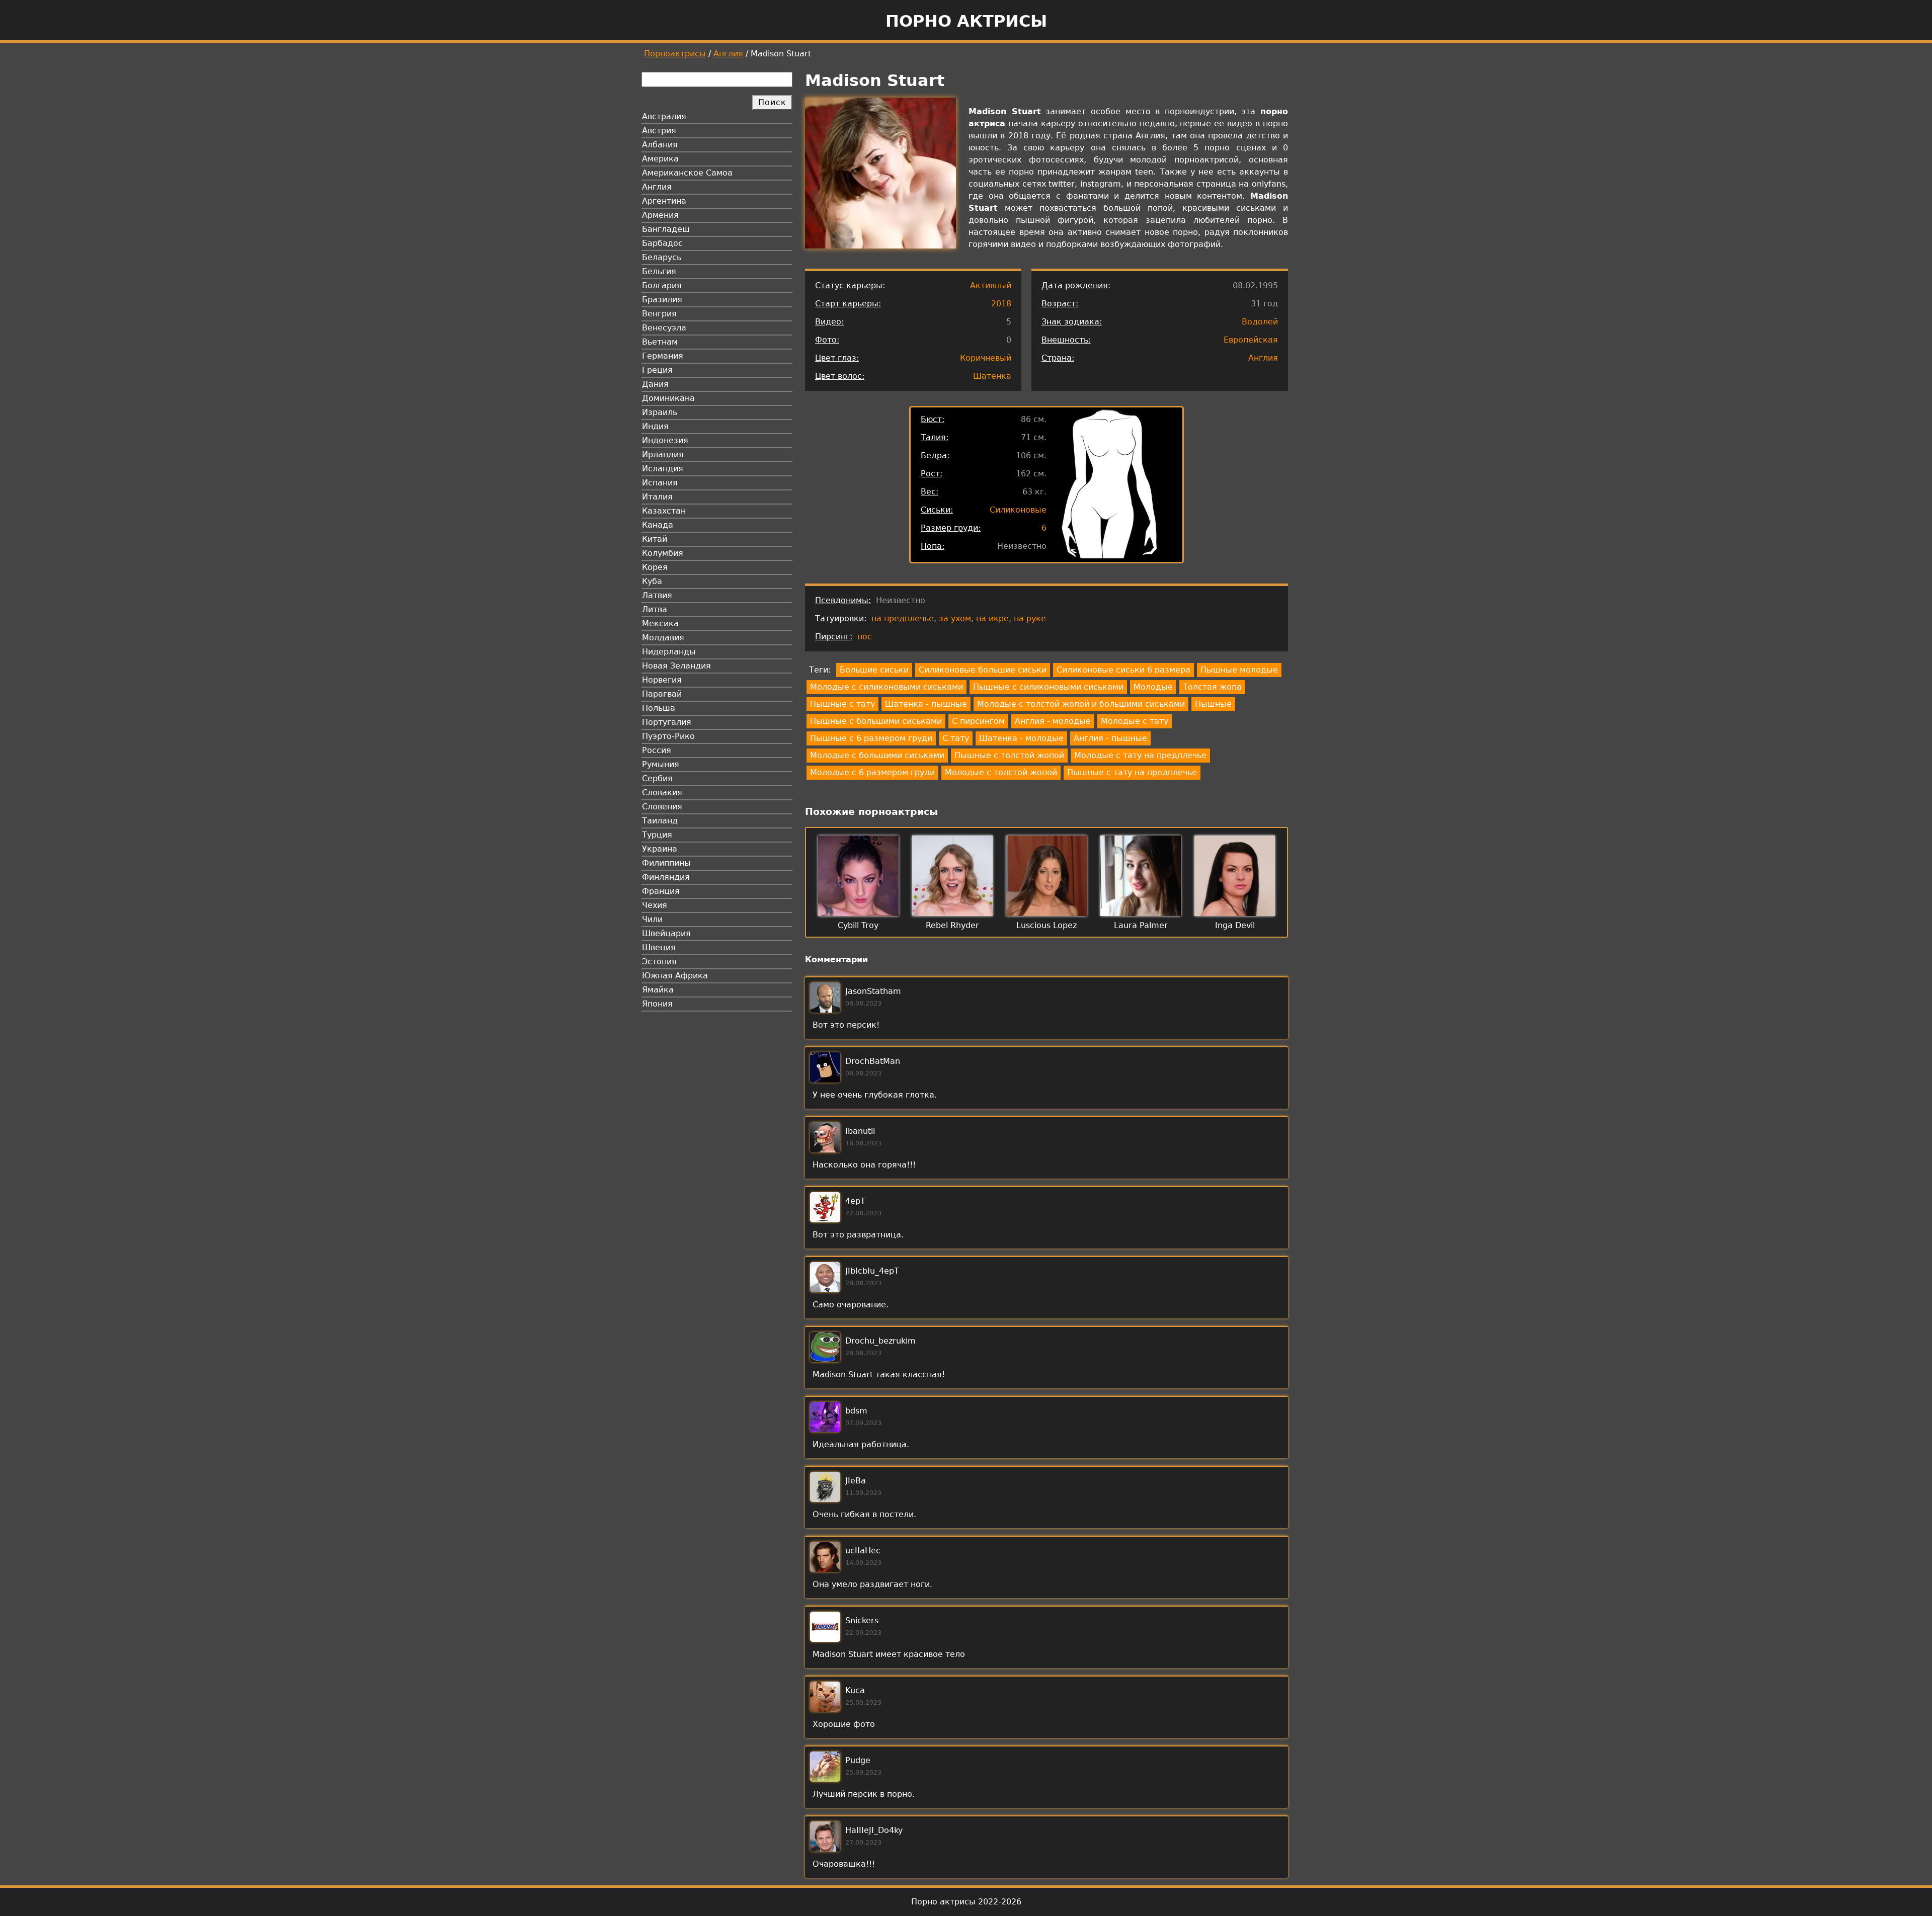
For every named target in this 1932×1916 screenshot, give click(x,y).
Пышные (1213, 704)
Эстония (659, 962)
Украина (660, 849)
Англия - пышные (1110, 738)
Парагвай (662, 694)
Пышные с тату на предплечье (1132, 772)
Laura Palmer (1141, 925)
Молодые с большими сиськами (877, 755)
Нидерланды (669, 652)
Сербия (657, 778)
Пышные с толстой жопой (1009, 755)
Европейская (1251, 340)
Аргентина (664, 201)
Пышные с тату (842, 704)
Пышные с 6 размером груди (871, 738)
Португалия (667, 722)
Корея (655, 567)
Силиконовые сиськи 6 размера (1123, 670)
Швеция (659, 947)
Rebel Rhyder (952, 925)
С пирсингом (978, 721)
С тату (956, 738)
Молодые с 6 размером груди (872, 772)
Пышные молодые (1239, 670)
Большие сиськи (874, 670)
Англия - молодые (1053, 721)
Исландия (663, 469)
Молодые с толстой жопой (1001, 772)
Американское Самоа (687, 173)
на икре (992, 618)
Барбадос (662, 243)
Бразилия (662, 300)
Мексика (660, 623)
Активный (991, 285)
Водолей (1260, 322)
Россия (657, 750)
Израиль (660, 412)
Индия (655, 426)
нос (865, 637)
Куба (652, 581)
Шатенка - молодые (1021, 738)
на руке (1030, 618)
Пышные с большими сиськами (876, 721)
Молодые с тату (1135, 721)
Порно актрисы (966, 21)
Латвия (657, 595)
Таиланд (660, 821)
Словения (662, 807)
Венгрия (659, 314)
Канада (658, 525)
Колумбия (663, 553)
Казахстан (664, 511)
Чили (652, 919)
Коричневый (986, 358)
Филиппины (666, 863)
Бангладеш (666, 229)
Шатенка (992, 376)
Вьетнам (660, 342)
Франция (661, 891)
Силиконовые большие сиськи (983, 670)
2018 (1001, 304)
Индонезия (665, 440)
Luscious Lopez (1046, 925)
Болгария (662, 285)
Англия (728, 54)
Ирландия (663, 454)
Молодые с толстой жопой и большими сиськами (1081, 704)
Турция (657, 835)
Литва (655, 609)
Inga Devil (1235, 925)
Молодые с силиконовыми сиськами (887, 687)
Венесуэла (664, 328)
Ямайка (658, 990)
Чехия (655, 905)
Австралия (664, 116)
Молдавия (663, 638)
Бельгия (659, 271)
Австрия (659, 131)
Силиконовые (1018, 510)
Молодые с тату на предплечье (1140, 755)
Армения (660, 215)
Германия (663, 356)
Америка (660, 159)
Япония (657, 1004)
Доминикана (668, 398)
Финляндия (666, 877)
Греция (657, 370)
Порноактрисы (675, 54)
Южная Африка (675, 976)
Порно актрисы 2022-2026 (966, 1902)
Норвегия (662, 680)
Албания (660, 145)
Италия (657, 497)
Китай (655, 539)
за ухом (955, 618)
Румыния (661, 764)
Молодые (1153, 687)
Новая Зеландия (676, 666)
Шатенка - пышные (926, 704)
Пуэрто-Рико (668, 736)
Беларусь (662, 257)
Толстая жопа (1212, 687)
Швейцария (666, 933)
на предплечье (903, 618)
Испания (660, 483)
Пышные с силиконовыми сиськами (1048, 687)
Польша (659, 708)
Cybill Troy (858, 925)
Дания (655, 384)
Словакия (662, 793)
